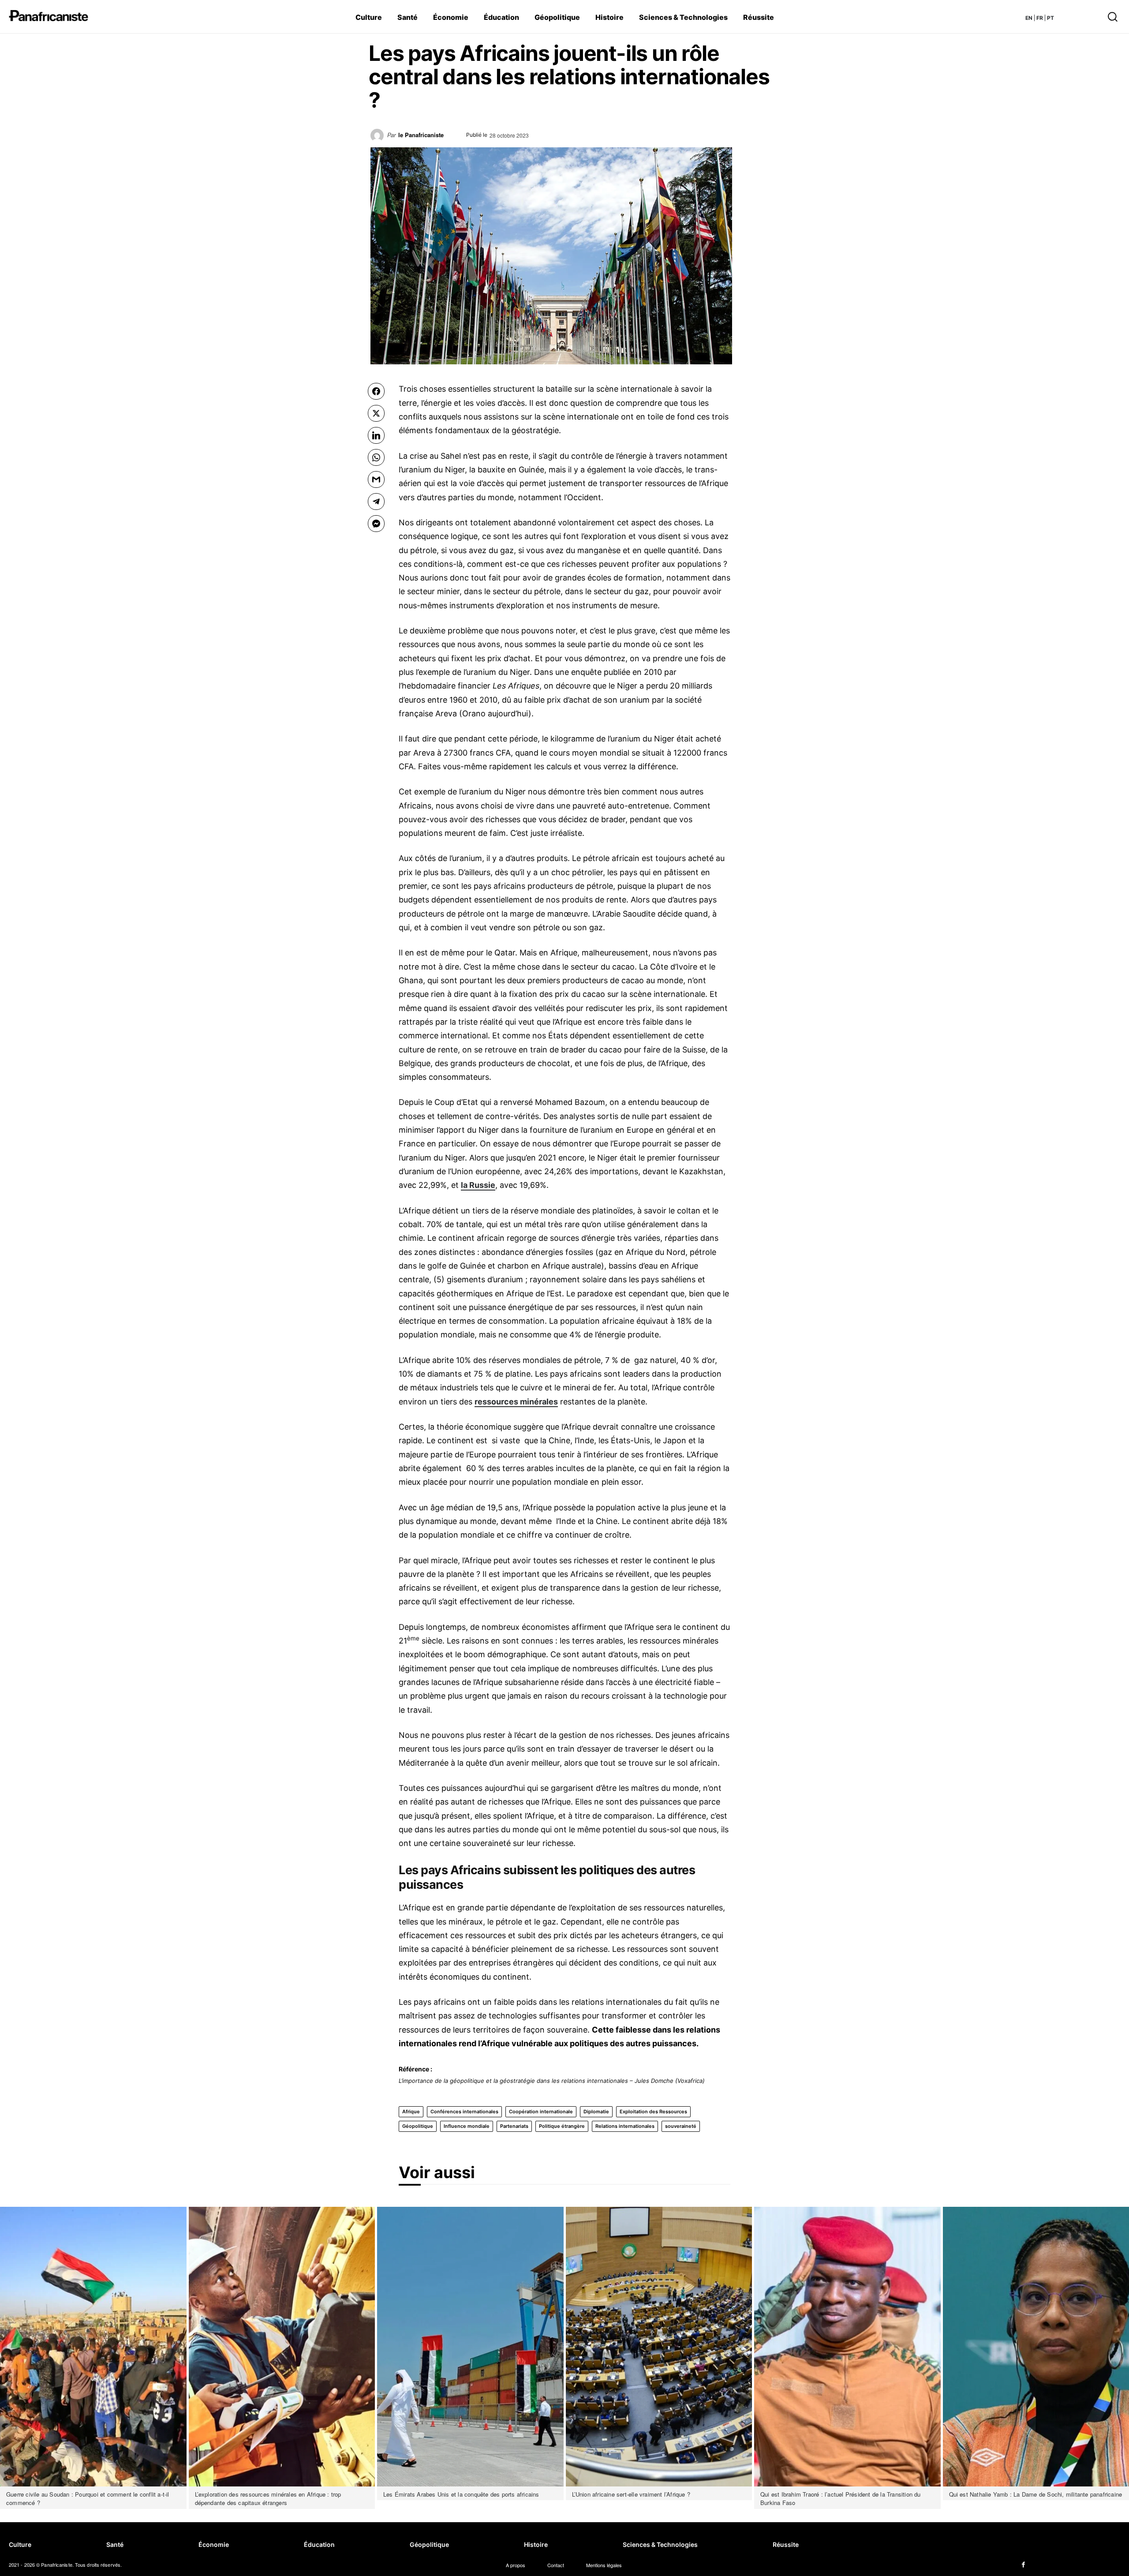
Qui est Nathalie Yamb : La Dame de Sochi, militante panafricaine (1036, 2494)
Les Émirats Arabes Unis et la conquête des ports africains (461, 2494)
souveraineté (681, 2126)
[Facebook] (1024, 2565)
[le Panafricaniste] (379, 138)
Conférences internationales (464, 2112)
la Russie (478, 1185)
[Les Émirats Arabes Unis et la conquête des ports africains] (470, 2347)
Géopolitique (418, 2126)
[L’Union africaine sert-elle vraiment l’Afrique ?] (659, 2347)
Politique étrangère (562, 2126)
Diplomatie (596, 2112)
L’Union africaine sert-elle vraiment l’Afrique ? (631, 2494)
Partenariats (514, 2126)
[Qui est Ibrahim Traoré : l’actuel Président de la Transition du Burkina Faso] (847, 2347)
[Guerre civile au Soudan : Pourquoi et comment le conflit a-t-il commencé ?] (93, 2347)
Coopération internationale (541, 2112)
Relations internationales (625, 2126)
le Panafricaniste (421, 135)
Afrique (411, 2112)
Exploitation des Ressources (653, 2112)
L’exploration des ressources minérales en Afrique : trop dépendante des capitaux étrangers (268, 2499)
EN (1029, 18)
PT (1050, 18)
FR (1040, 18)
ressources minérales (516, 1402)
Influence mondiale (467, 2126)
